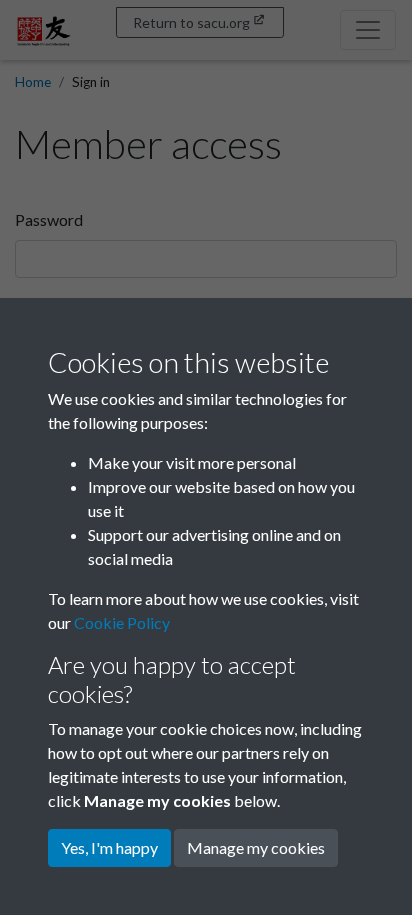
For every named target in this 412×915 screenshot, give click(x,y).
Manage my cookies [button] (256, 847)
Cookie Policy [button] (122, 622)
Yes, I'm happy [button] (109, 847)
